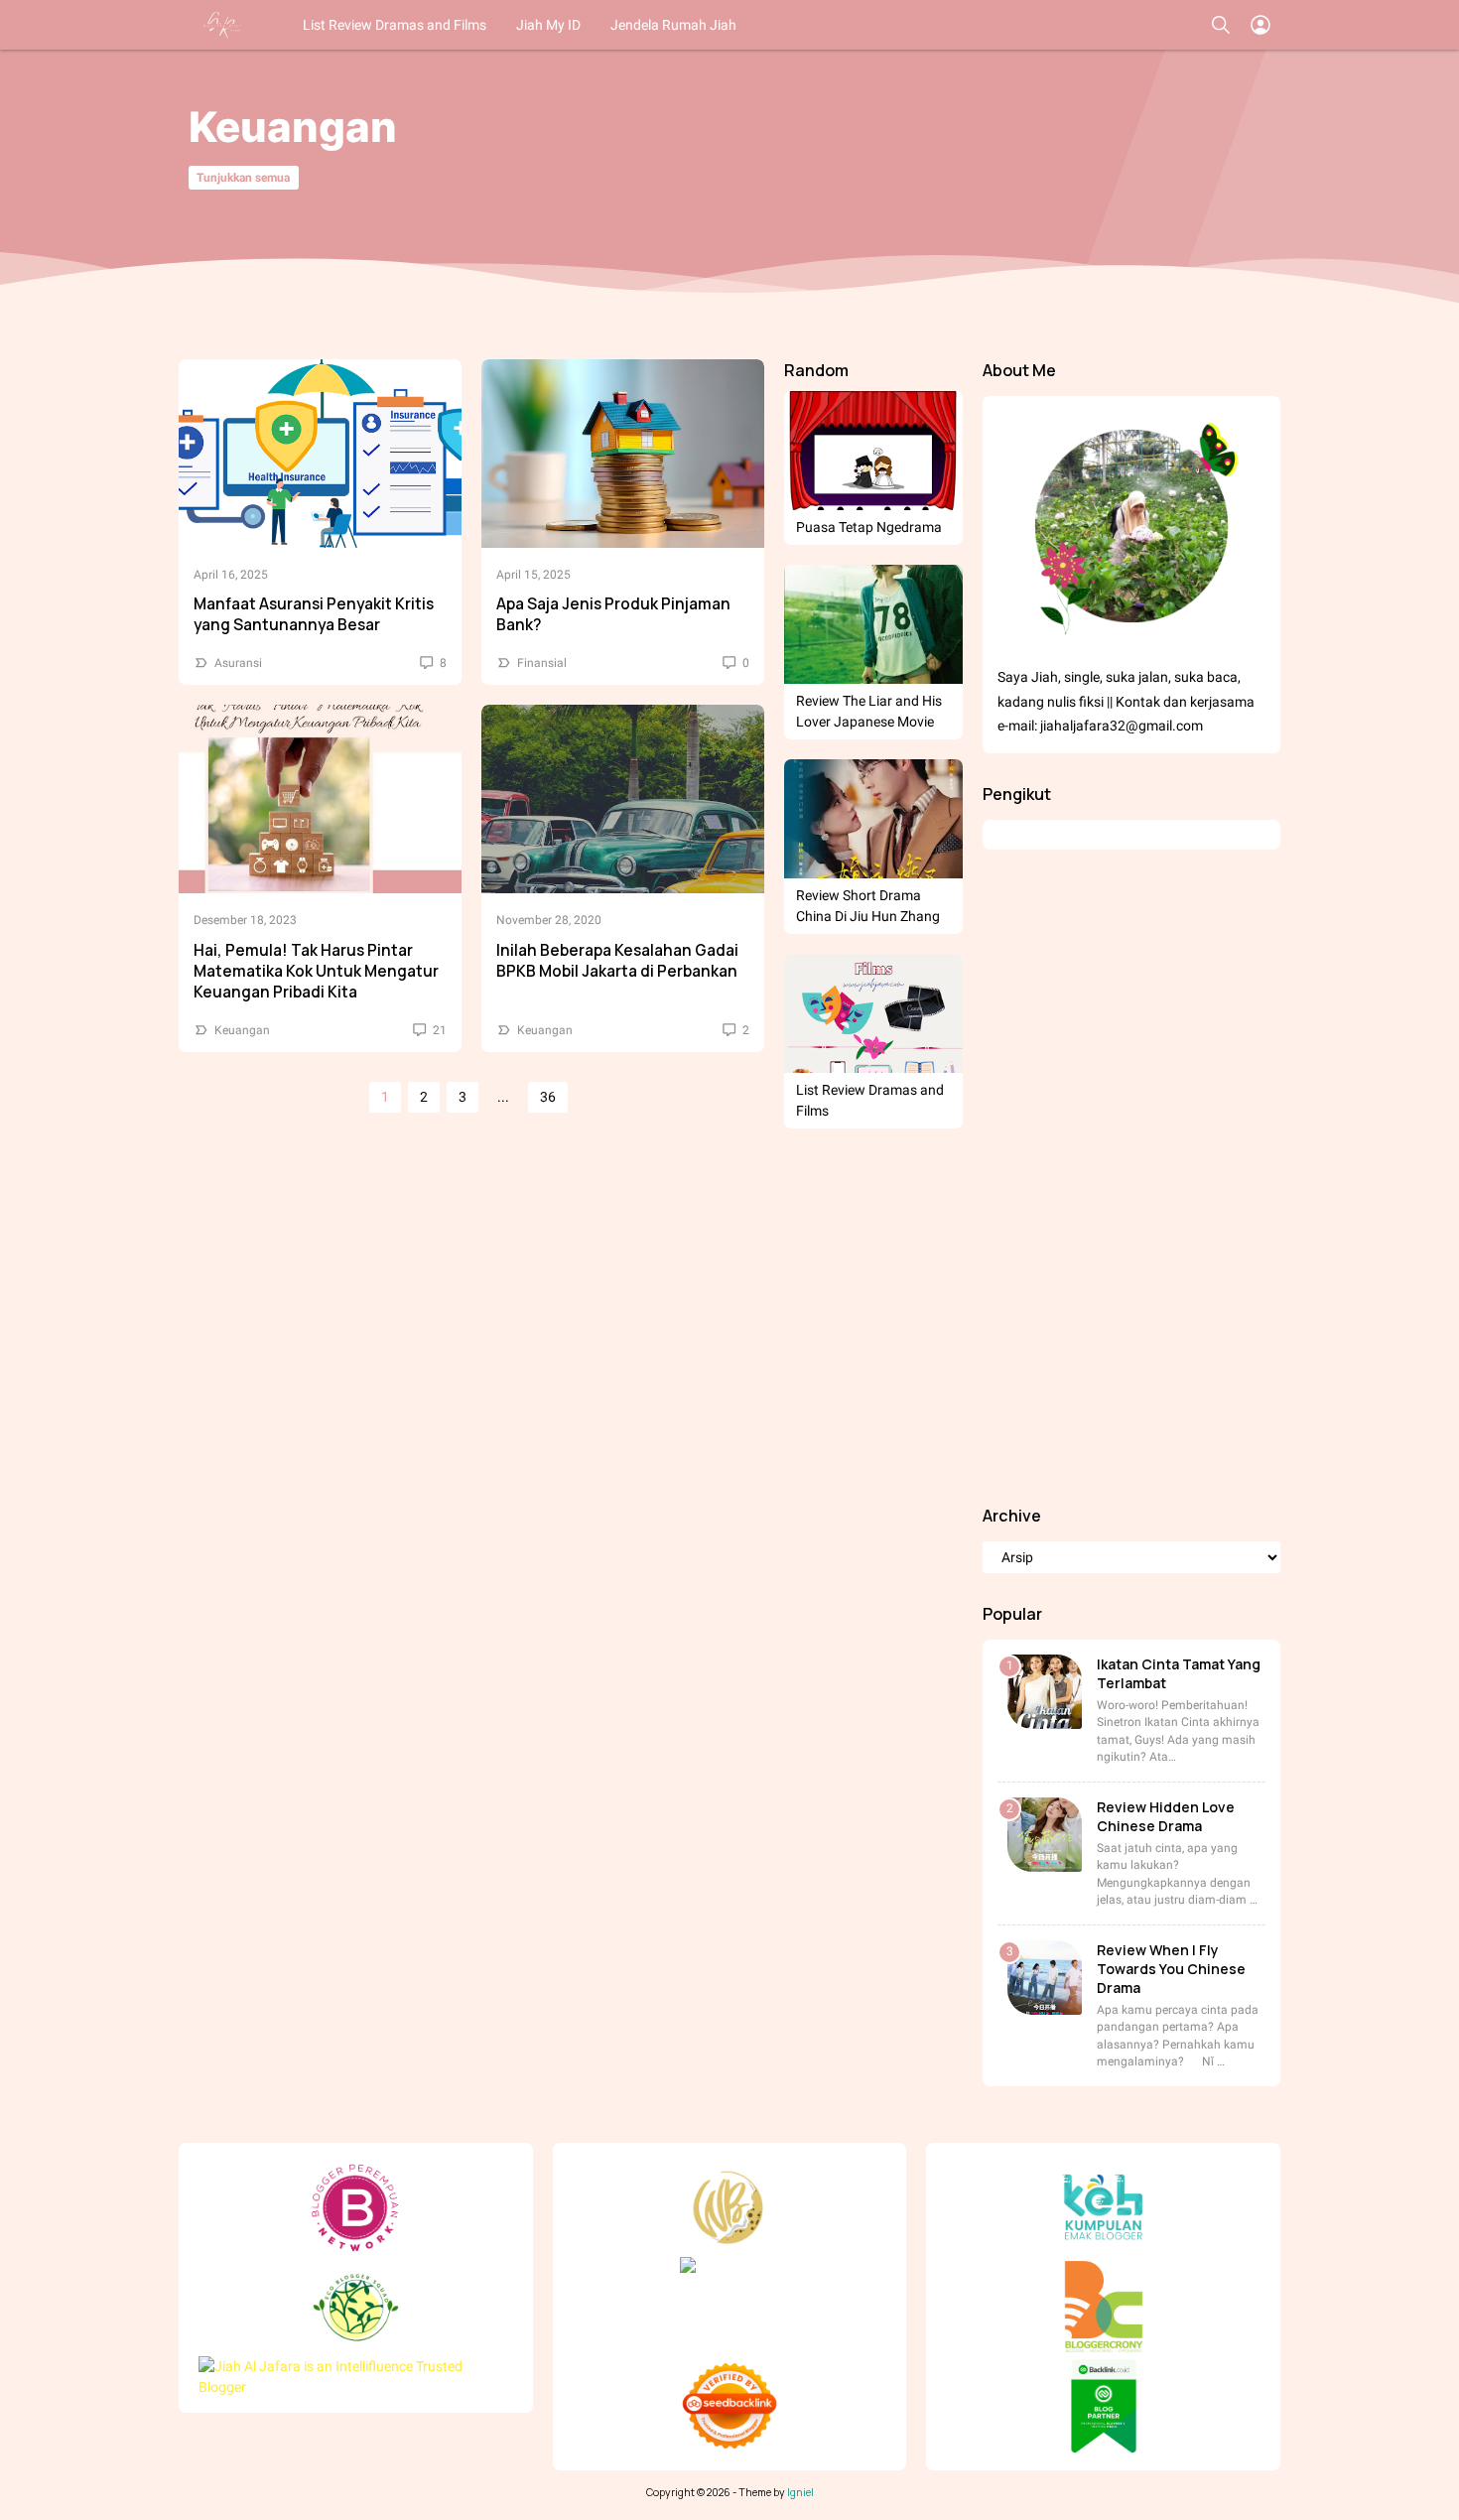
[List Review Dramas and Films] (873, 1013)
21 (438, 1030)
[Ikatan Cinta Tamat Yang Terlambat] (1045, 1692)
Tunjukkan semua (243, 178)
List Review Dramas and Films (395, 25)
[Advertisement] (1131, 1177)
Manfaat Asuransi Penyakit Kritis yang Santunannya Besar (314, 614)
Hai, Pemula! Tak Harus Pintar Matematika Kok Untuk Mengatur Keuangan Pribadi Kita (316, 971)
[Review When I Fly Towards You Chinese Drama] (1045, 1978)
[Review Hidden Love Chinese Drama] (1045, 1835)
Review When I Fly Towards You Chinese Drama (1171, 1969)
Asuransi (238, 663)
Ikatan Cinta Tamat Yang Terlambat (1179, 1673)
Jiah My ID (548, 25)
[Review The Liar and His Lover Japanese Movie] (873, 624)
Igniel (800, 2492)
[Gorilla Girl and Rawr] (223, 25)
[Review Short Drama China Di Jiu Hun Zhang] (873, 819)
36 (548, 1097)
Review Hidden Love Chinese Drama (1166, 1816)
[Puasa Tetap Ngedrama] (873, 451)
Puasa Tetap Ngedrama (869, 527)
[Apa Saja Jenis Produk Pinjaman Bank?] (623, 454)
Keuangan (242, 1030)
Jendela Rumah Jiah (673, 25)
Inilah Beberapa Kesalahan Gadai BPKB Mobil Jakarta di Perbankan (617, 961)
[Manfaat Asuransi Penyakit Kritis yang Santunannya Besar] (320, 454)
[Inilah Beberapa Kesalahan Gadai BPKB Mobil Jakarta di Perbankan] (623, 799)
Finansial (542, 663)
